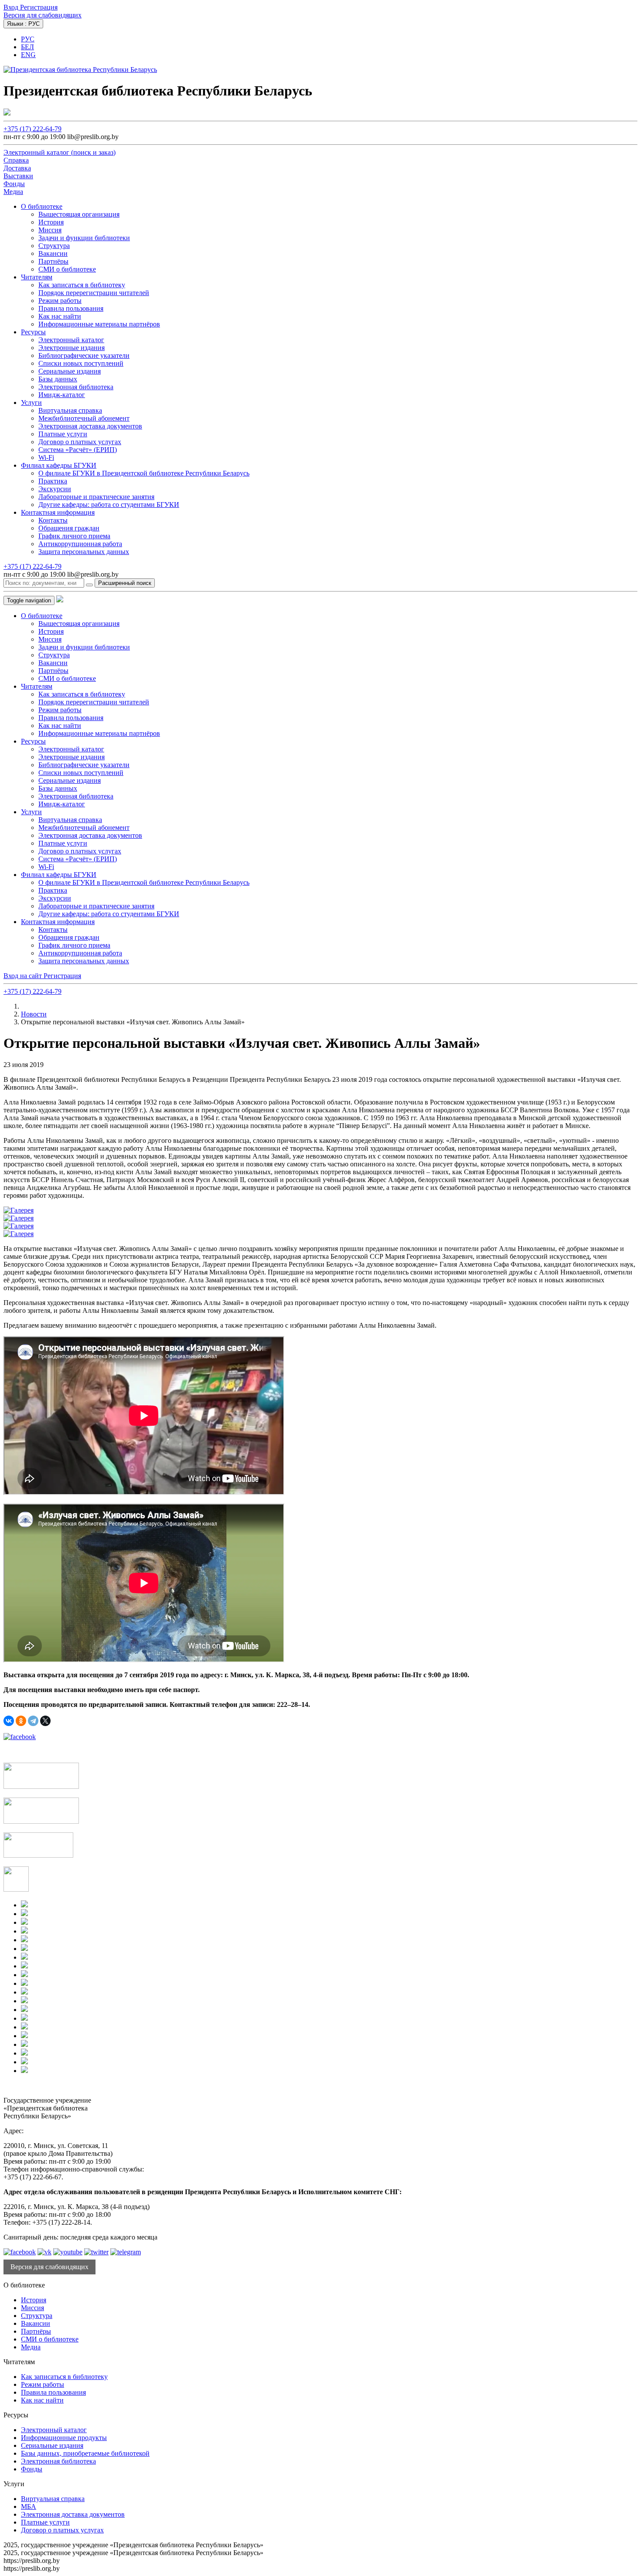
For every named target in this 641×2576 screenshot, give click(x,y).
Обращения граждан (69, 528)
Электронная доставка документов (90, 426)
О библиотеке (42, 206)
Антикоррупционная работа (80, 544)
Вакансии (53, 253)
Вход (12, 7)
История (51, 222)
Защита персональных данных (84, 552)
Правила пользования (71, 308)
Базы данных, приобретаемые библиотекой (85, 2453)
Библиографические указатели (84, 355)
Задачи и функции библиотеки (84, 238)
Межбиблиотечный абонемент (84, 418)
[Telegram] (33, 1721)
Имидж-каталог (62, 395)
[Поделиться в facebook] (20, 1737)
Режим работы (60, 301)
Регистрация (39, 7)
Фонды (32, 2469)
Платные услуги (63, 434)
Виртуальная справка (70, 410)
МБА (29, 2506)
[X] (45, 1721)
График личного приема (74, 536)
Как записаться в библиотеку (82, 285)
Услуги (31, 403)
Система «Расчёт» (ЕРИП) (78, 450)
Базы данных (58, 379)
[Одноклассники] (21, 1721)
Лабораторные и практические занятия (96, 497)
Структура (54, 246)
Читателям (37, 277)
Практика (53, 481)
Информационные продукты (64, 2438)
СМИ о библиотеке (67, 269)
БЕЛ (27, 47)
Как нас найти (60, 316)
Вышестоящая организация (79, 214)
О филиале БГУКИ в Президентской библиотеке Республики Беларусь (144, 473)
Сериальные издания (70, 371)
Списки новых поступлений (81, 363)
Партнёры (53, 261)
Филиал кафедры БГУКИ (59, 465)
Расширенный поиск (125, 583)
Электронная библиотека (76, 387)
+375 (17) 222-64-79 (32, 129)
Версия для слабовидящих (43, 15)
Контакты (53, 520)
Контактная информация (58, 512)
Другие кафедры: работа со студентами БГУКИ (109, 505)
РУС (28, 39)
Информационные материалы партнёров (99, 324)
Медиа (31, 2347)
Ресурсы (33, 332)
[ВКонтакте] (9, 1721)
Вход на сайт (24, 976)
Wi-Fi (46, 457)
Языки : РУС (23, 24)
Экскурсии (55, 489)
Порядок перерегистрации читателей (94, 293)
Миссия (50, 230)
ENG (28, 55)
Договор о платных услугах (80, 442)
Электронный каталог (71, 340)
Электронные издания (72, 348)
